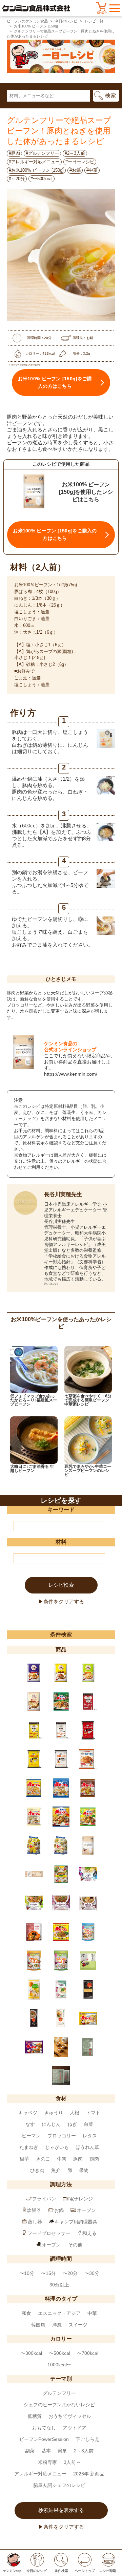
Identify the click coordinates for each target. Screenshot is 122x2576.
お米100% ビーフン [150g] (36, 26)
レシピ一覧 (94, 21)
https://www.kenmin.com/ (71, 1074)
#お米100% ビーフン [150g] (36, 170)
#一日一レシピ (80, 162)
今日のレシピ (66, 21)
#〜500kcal (42, 179)
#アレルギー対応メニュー (34, 162)
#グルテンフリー (42, 153)
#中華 (92, 170)
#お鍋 (75, 170)
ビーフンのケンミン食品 (27, 21)
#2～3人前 (75, 153)
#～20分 (17, 179)
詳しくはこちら (51, 1283)
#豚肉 (14, 153)
